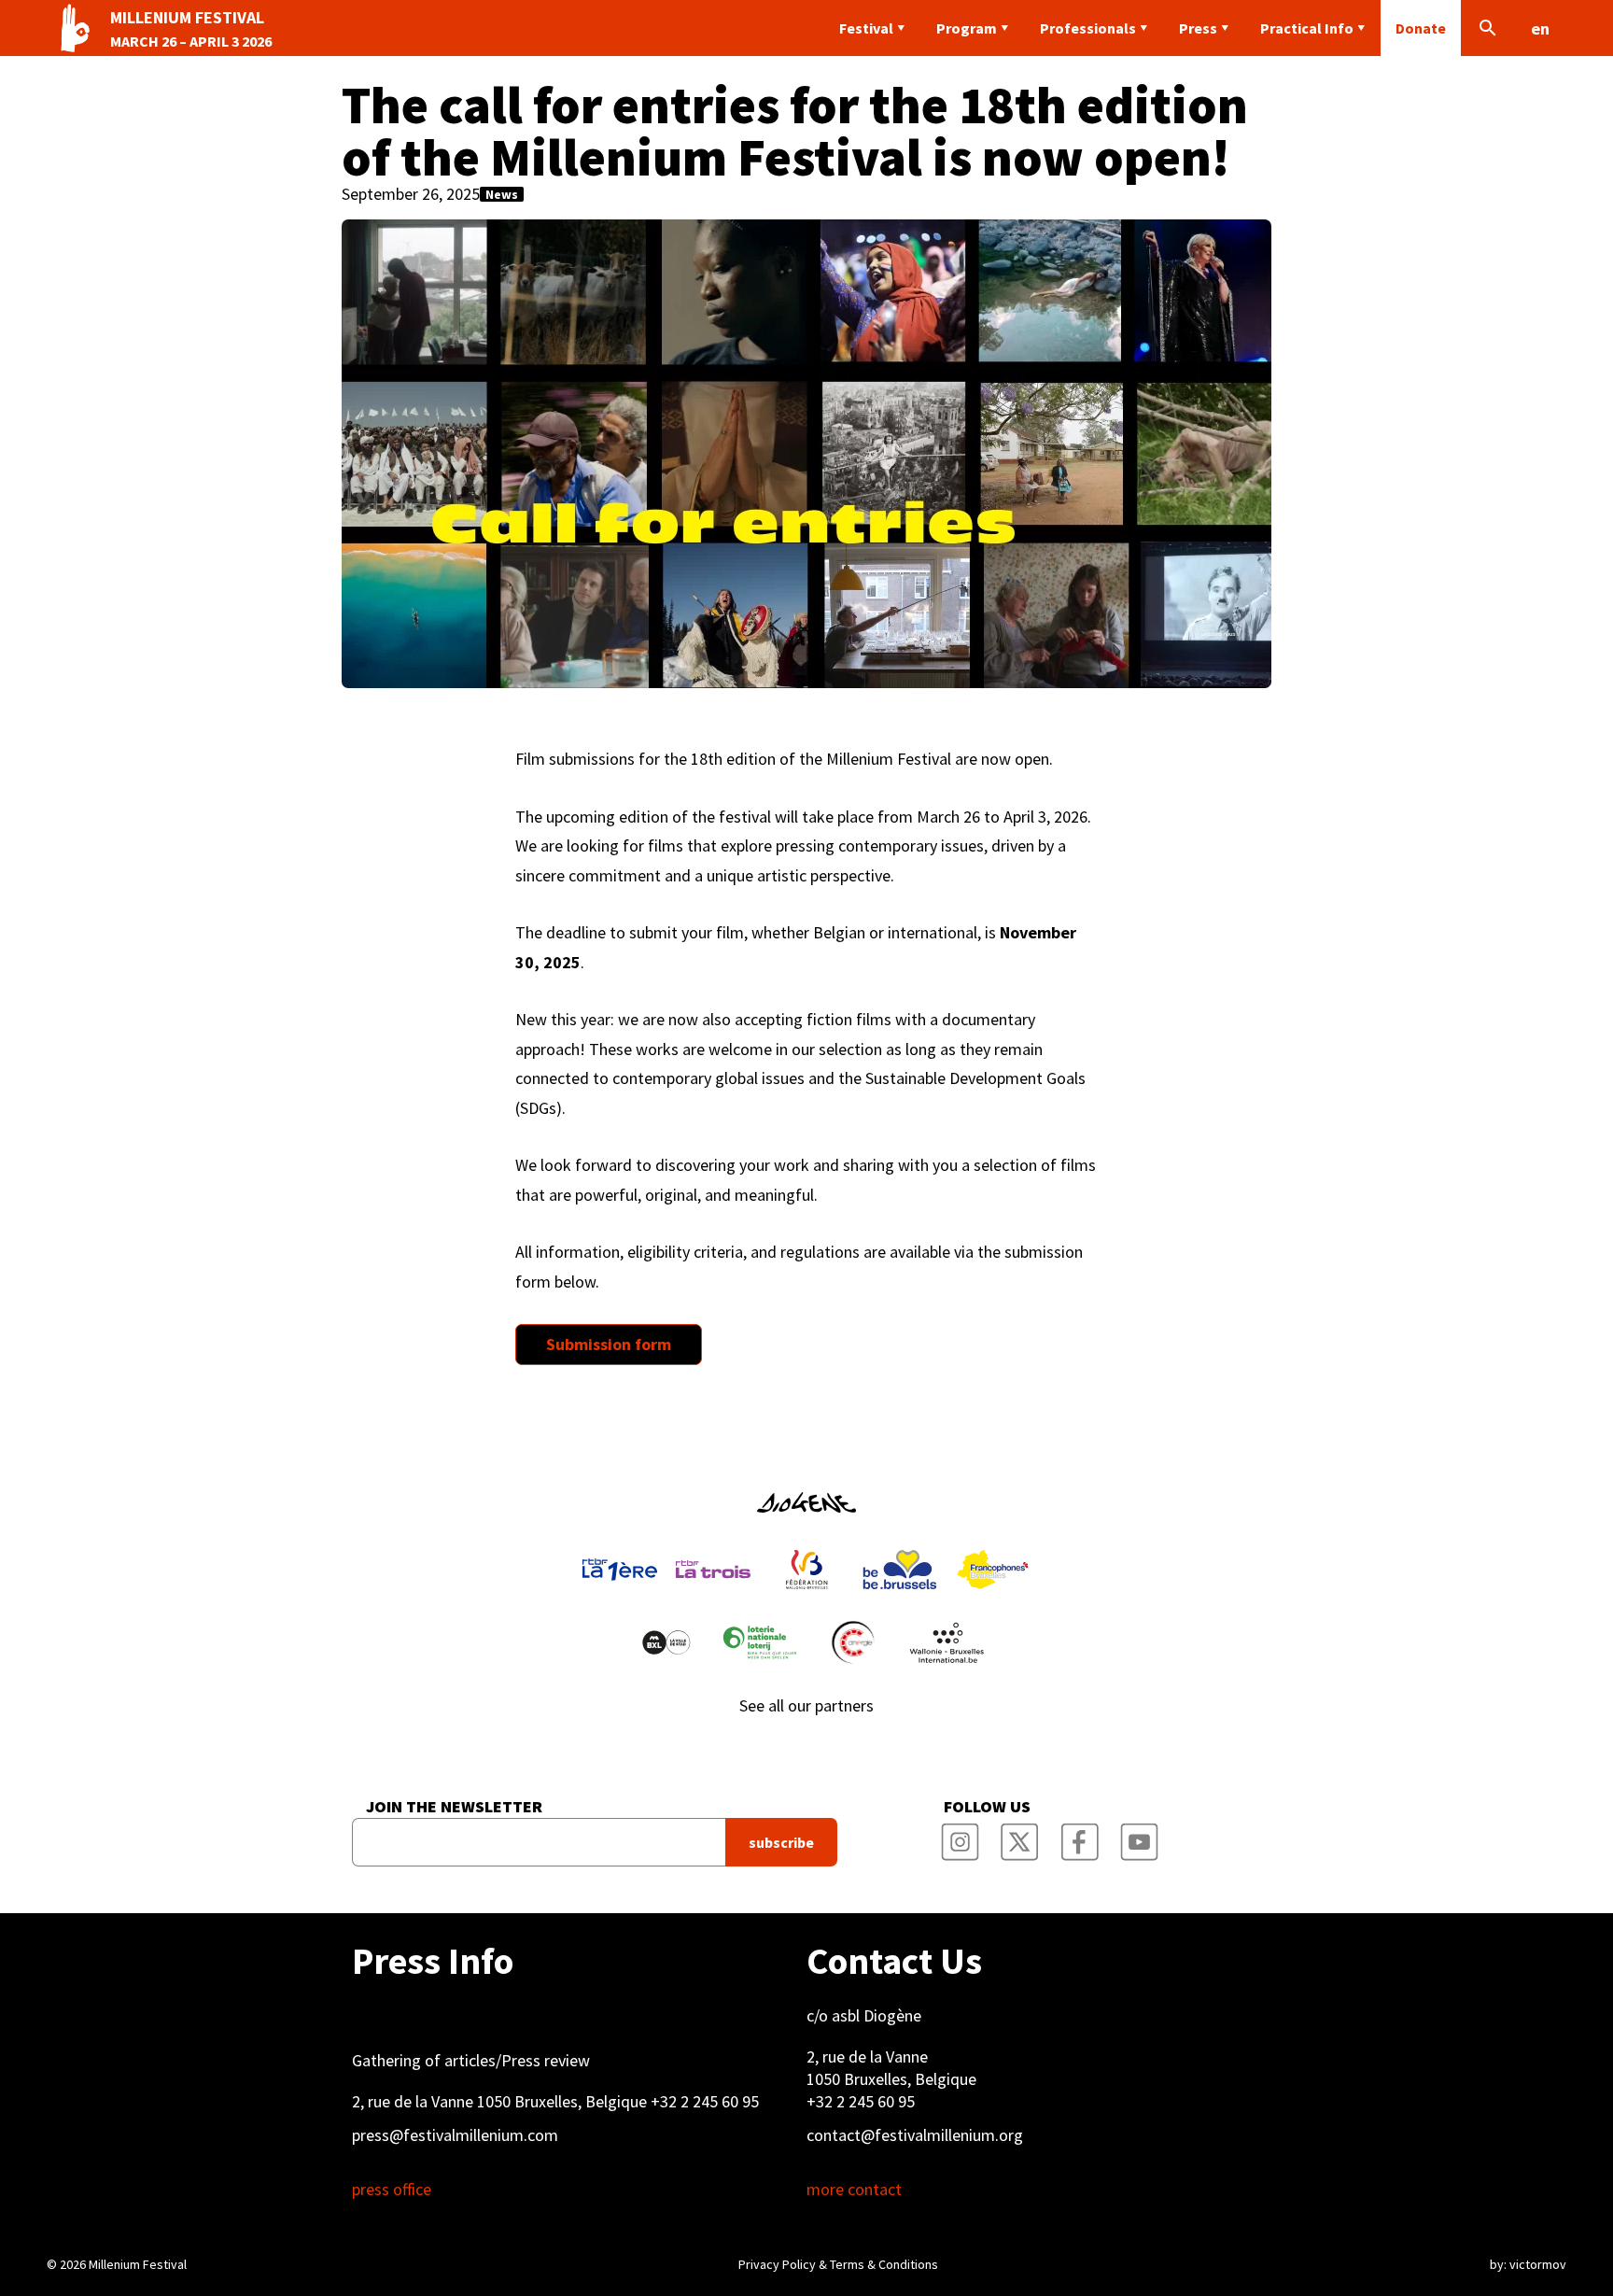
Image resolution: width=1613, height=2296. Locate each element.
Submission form (609, 1344)
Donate (1421, 28)
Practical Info (1307, 28)
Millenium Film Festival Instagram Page (960, 1837)
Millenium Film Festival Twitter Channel (1019, 1837)
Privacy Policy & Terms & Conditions (838, 2264)
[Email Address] (539, 1842)
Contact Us (894, 1961)
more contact (854, 2190)
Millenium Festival (138, 2264)
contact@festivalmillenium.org (915, 2135)
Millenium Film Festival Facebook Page (1079, 1837)
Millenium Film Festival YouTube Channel (1139, 1837)
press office (392, 2190)
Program (967, 28)
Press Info (433, 1961)
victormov (1538, 2264)
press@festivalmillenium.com (455, 2135)
